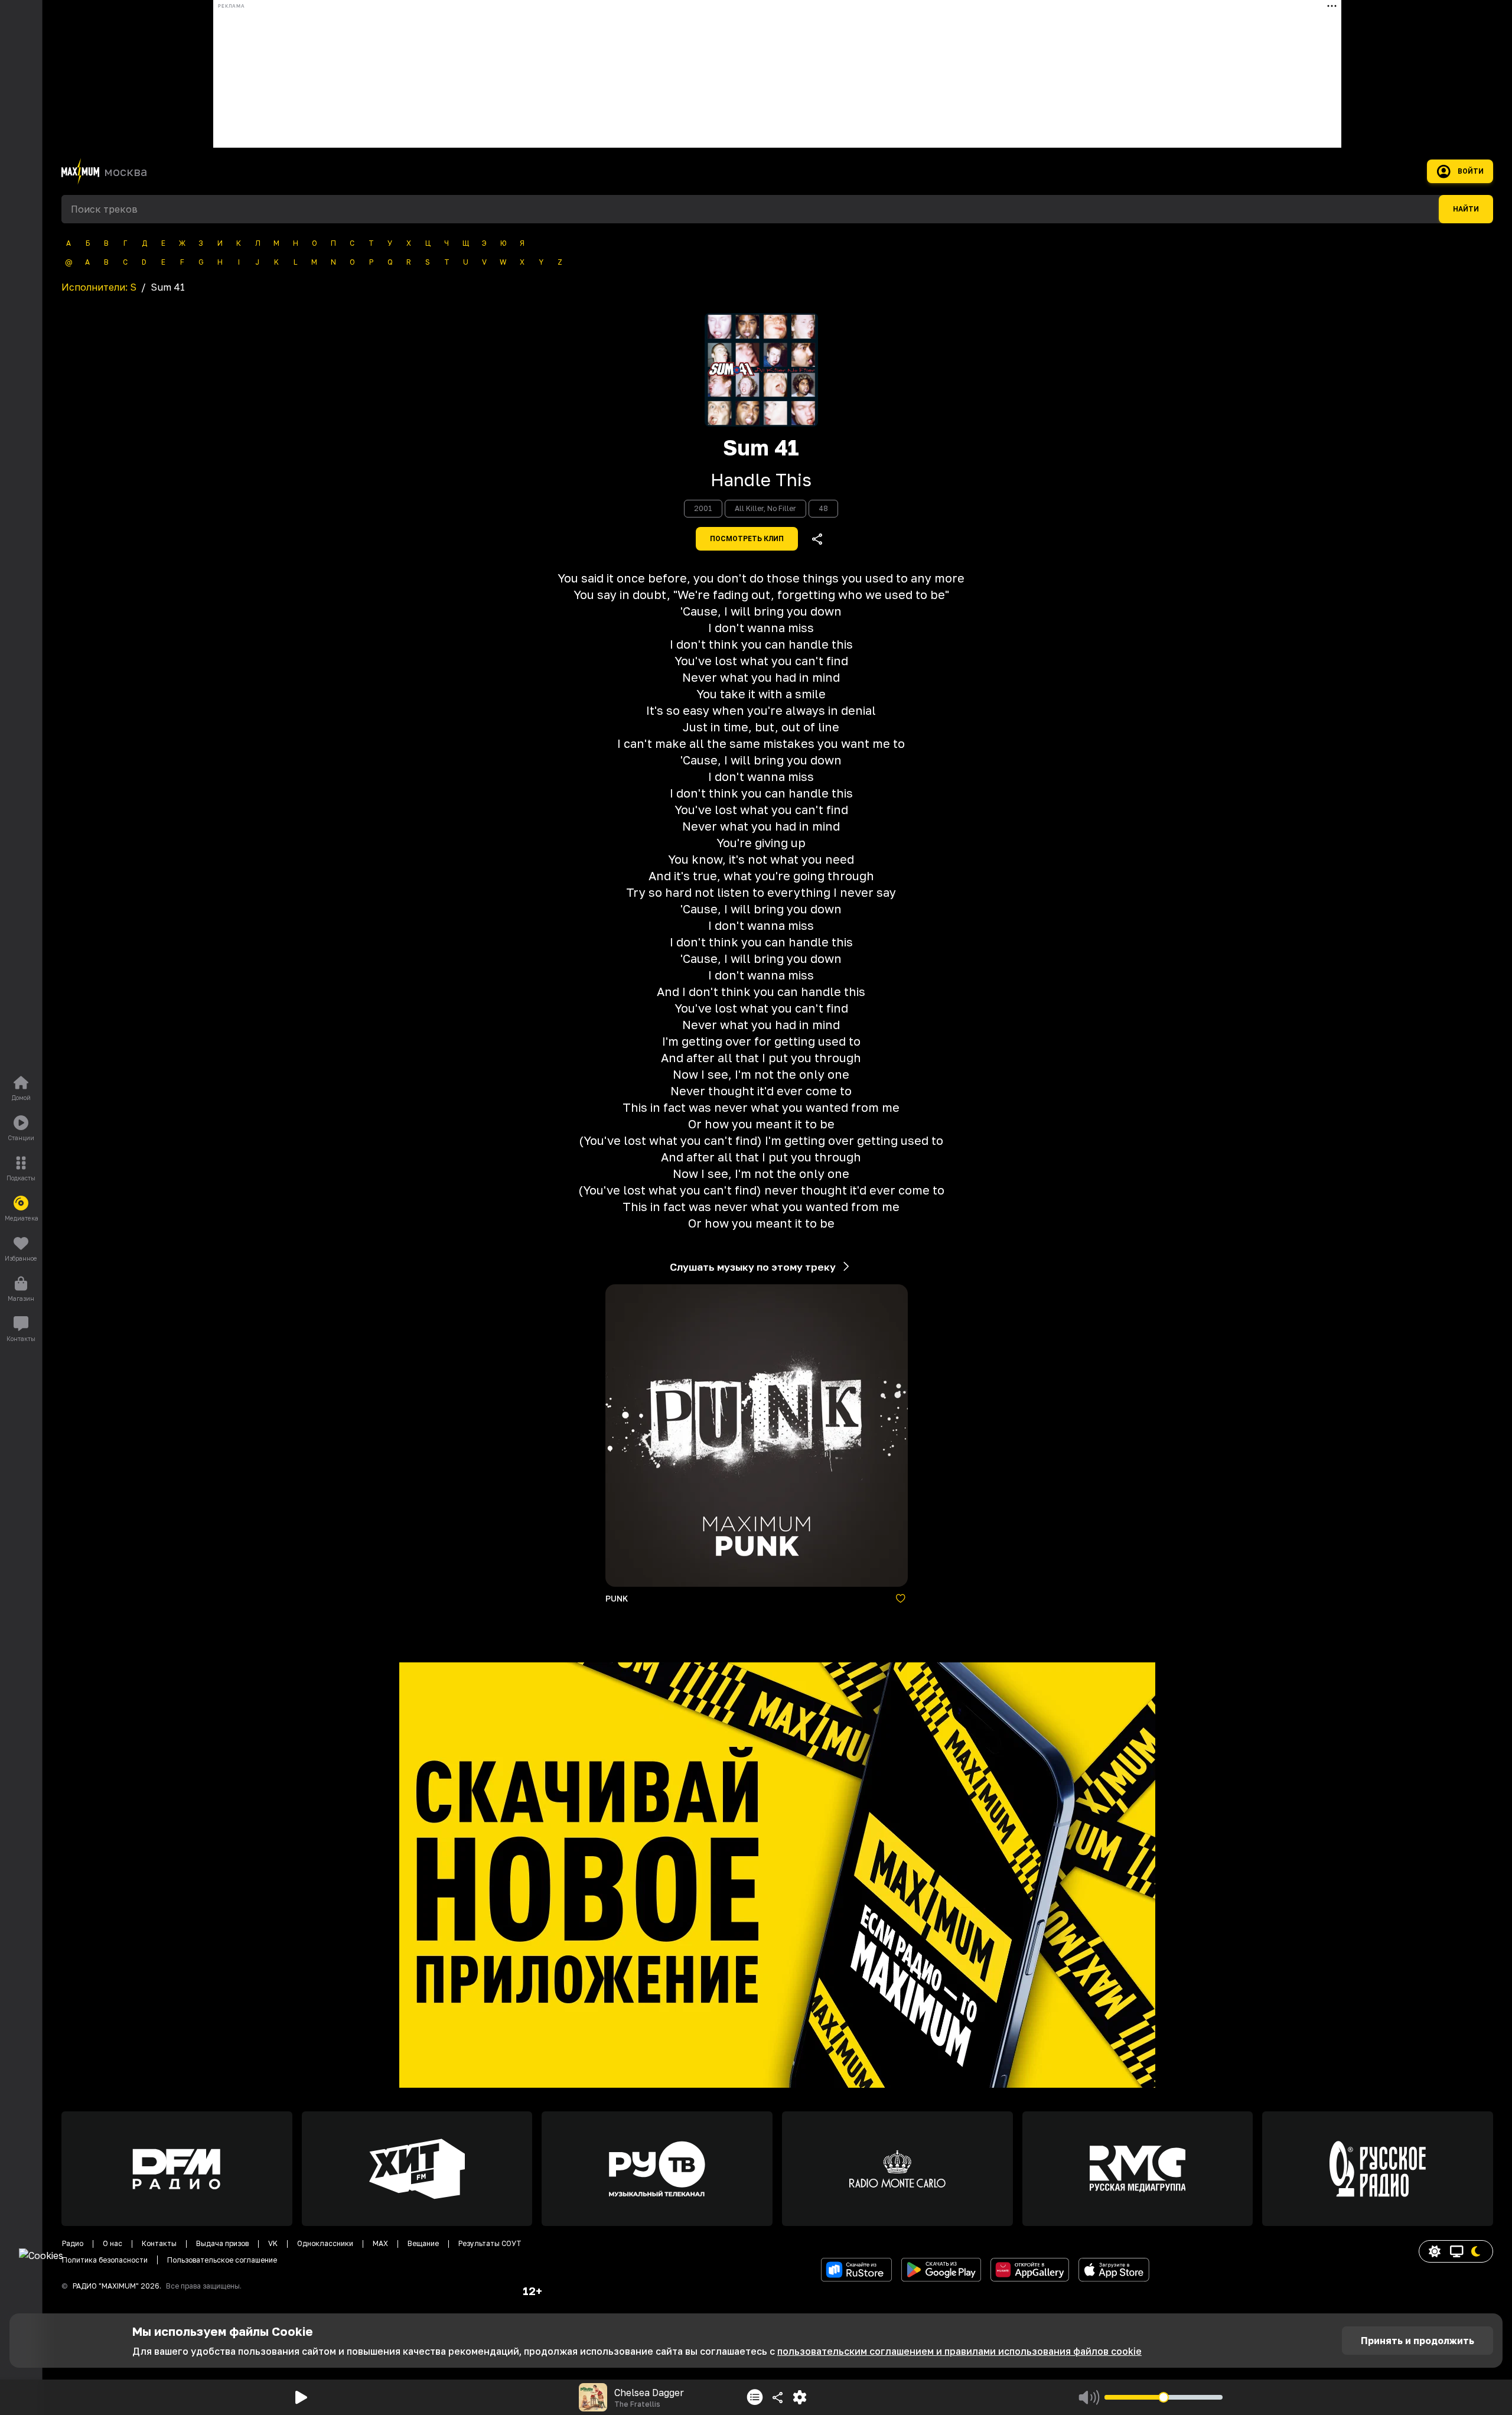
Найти (1466, 209)
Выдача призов (222, 2243)
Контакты (159, 2243)
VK (273, 2243)
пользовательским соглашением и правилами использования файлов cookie (959, 2351)
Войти (1471, 171)
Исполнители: (99, 287)
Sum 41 (761, 448)
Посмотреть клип (747, 539)
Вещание (423, 2243)
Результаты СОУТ (490, 2243)
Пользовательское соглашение (222, 2260)
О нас (113, 2243)
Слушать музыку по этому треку (753, 1267)
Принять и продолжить (1417, 2341)
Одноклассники (325, 2243)
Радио (73, 2243)
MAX (380, 2243)
